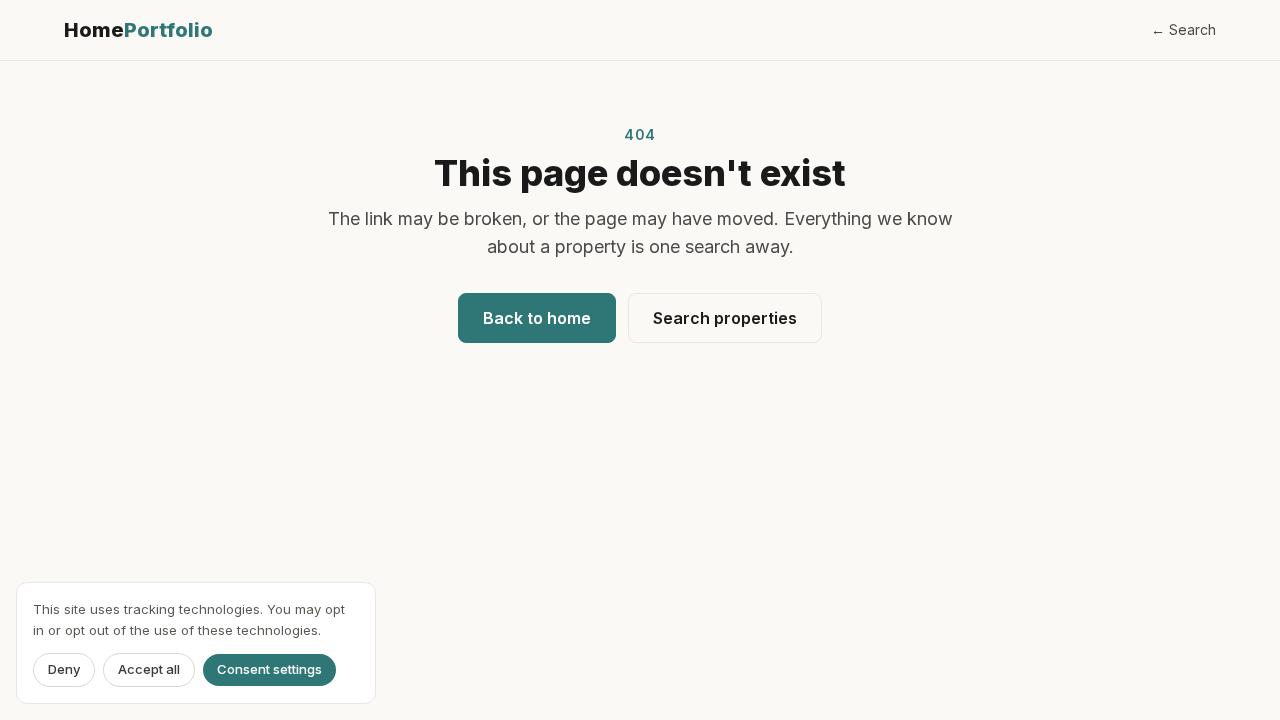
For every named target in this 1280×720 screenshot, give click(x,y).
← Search (1183, 29)
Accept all (149, 670)
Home (138, 30)
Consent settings (269, 670)
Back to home (537, 318)
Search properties (725, 318)
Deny (64, 670)
